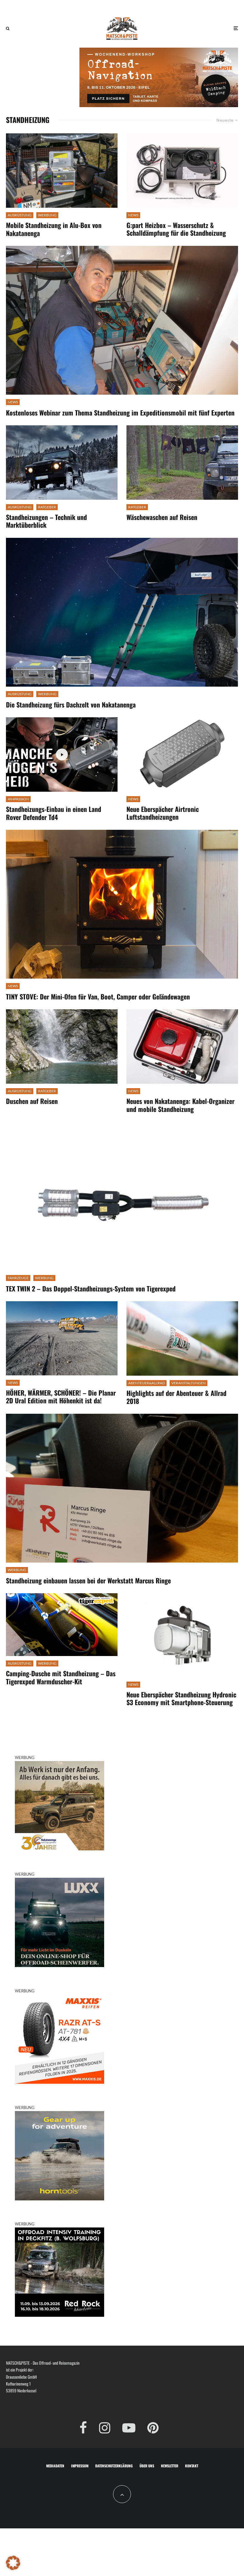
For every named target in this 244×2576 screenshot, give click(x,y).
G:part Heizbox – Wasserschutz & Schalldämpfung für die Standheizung (176, 229)
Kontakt (192, 2466)
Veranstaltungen (189, 1383)
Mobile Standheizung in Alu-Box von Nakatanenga (54, 229)
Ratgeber (47, 507)
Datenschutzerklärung (114, 2466)
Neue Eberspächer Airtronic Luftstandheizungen (163, 813)
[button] (13, 2563)
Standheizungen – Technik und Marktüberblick (46, 521)
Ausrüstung (20, 215)
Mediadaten (55, 2466)
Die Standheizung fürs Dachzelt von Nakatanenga (71, 704)
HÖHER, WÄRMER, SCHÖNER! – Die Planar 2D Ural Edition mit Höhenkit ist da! (61, 1397)
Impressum (80, 2466)
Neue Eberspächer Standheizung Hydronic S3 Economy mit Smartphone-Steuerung (181, 1698)
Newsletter (170, 2466)
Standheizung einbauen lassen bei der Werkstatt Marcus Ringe (88, 1580)
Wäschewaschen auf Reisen (162, 517)
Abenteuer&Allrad (147, 1383)
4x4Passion (18, 799)
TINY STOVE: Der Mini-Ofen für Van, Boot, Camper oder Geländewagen (98, 996)
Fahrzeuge (18, 1278)
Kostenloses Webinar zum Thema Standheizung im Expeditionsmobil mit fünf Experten (120, 413)
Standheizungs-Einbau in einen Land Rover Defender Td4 (54, 813)
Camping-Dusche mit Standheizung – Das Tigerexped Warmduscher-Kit (61, 1677)
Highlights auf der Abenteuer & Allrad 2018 (176, 1397)
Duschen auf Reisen (32, 1101)
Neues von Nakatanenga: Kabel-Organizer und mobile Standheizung (180, 1105)
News (133, 215)
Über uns (147, 2466)
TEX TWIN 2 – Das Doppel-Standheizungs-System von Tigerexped (91, 1288)
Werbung (47, 215)
